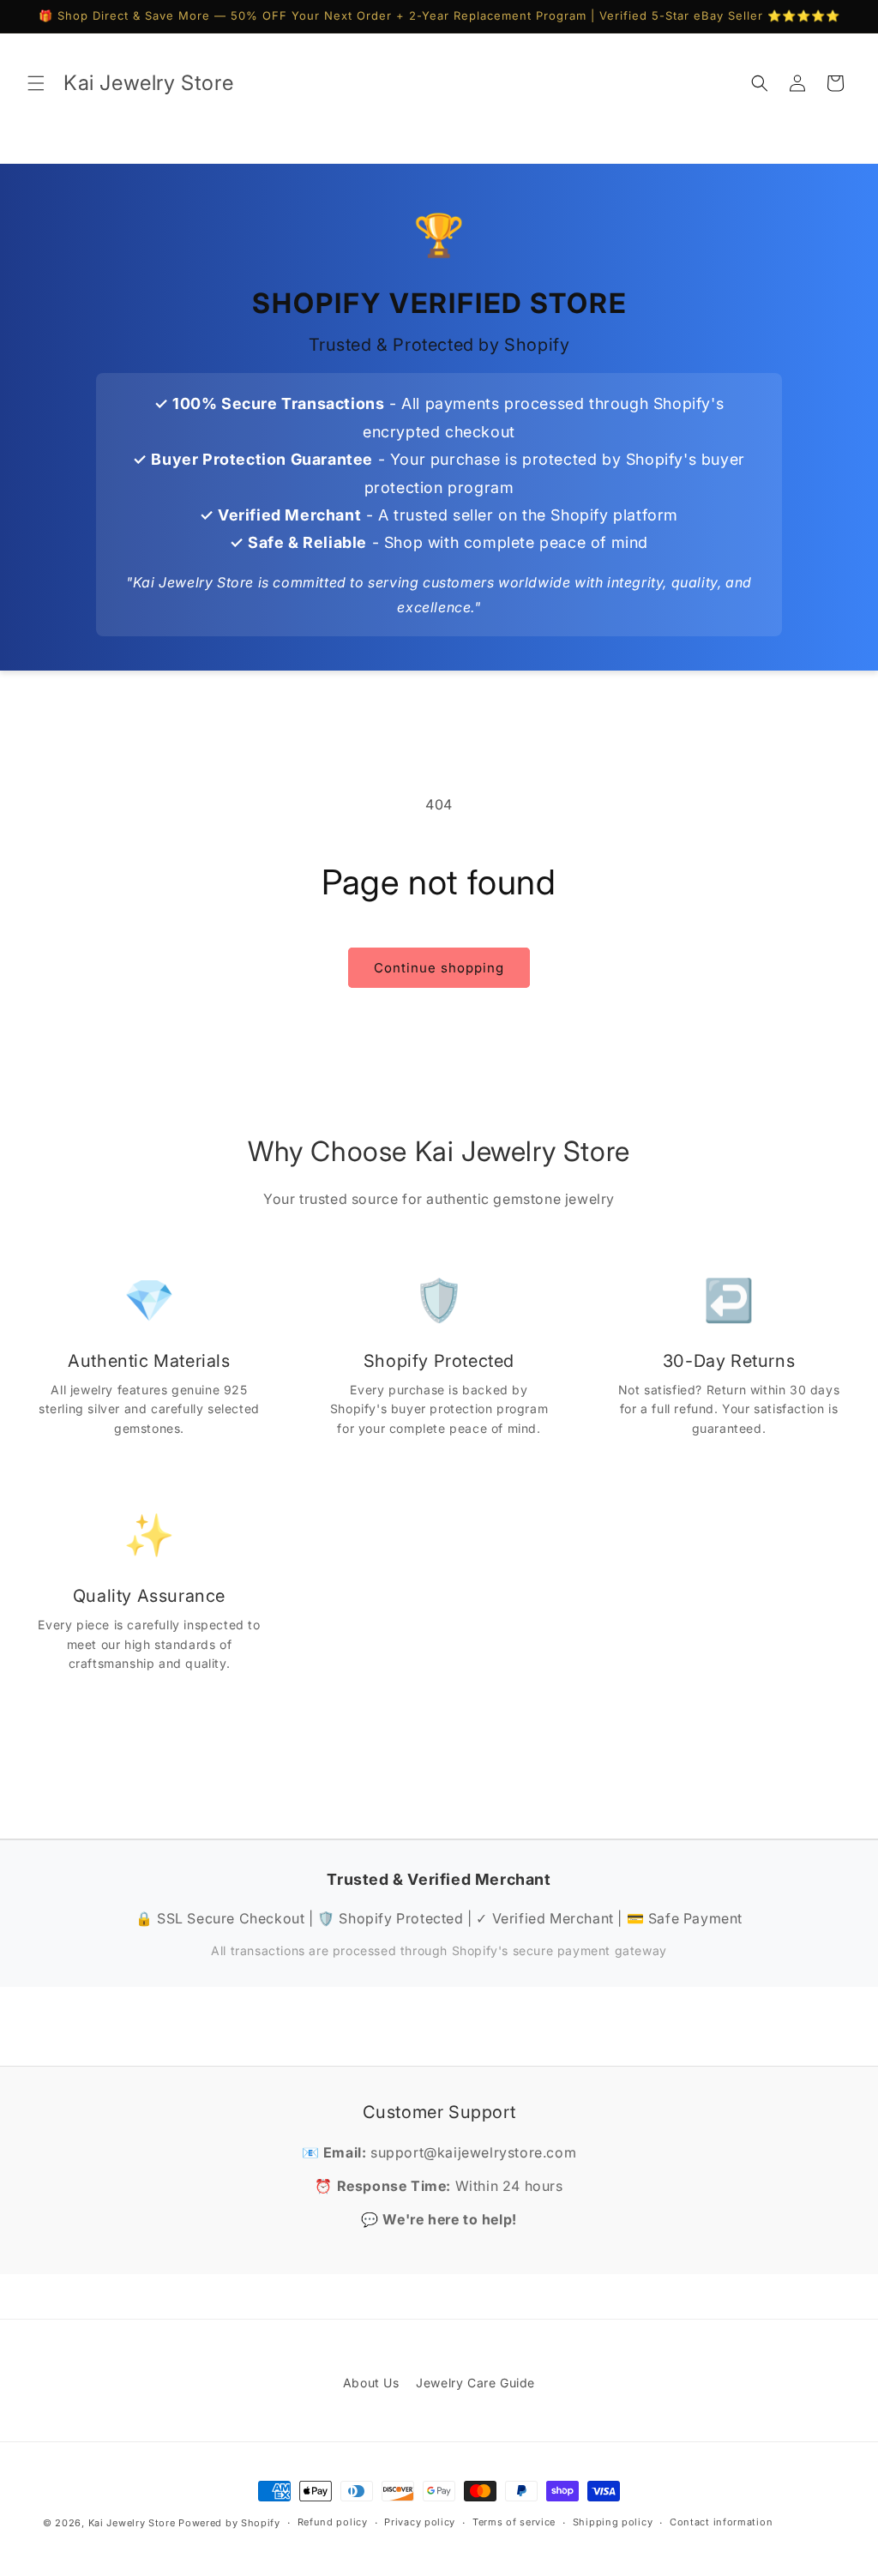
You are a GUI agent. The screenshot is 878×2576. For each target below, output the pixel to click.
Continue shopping (439, 968)
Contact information (721, 2522)
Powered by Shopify (229, 2523)
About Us (371, 2383)
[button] (36, 83)
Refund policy (333, 2522)
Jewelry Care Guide (475, 2383)
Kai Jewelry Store (132, 2523)
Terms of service (514, 2522)
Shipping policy (613, 2522)
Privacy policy (420, 2522)
